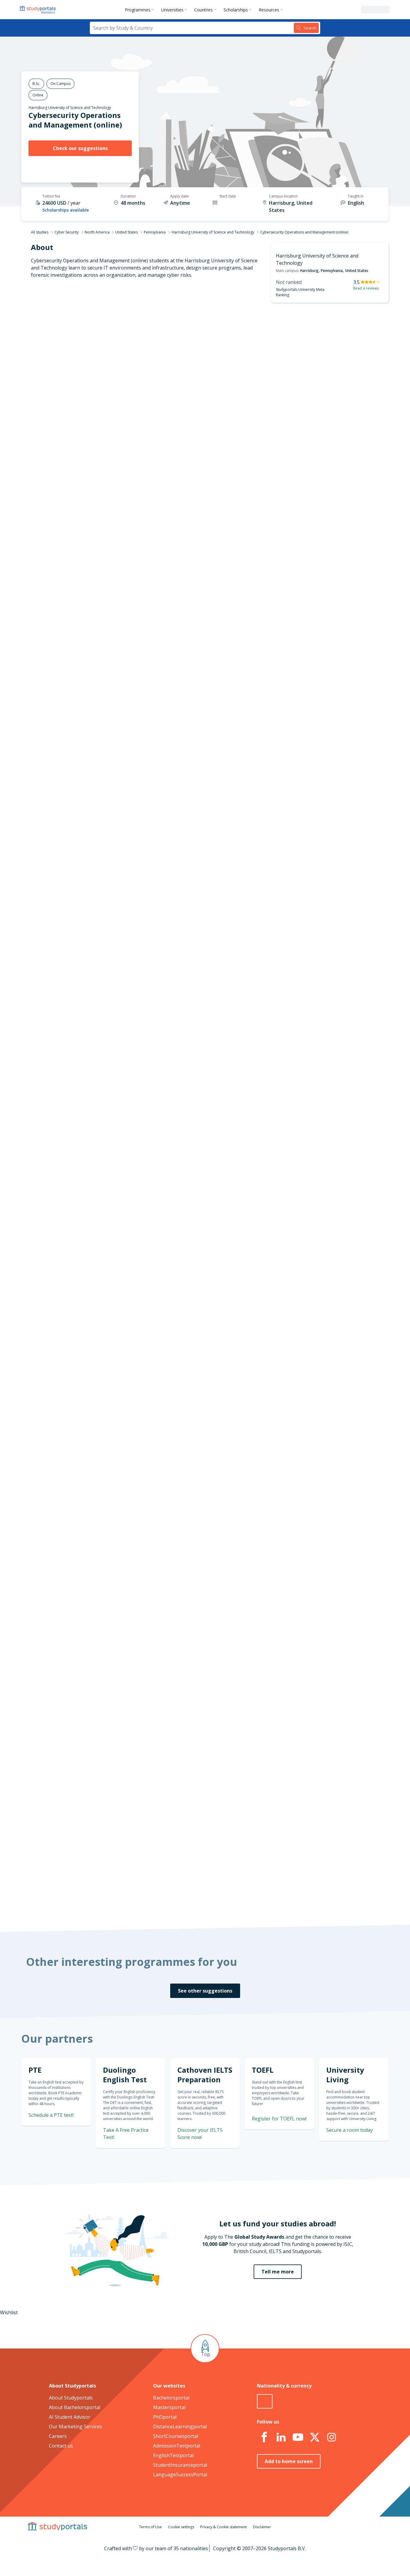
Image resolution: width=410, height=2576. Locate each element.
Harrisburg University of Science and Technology (70, 108)
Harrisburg (309, 271)
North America (97, 232)
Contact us (61, 2446)
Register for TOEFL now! (279, 2119)
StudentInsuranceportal (180, 2465)
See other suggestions (205, 1991)
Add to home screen (289, 2461)
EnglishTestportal (173, 2455)
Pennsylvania (155, 232)
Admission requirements (103, 378)
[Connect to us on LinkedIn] (281, 2437)
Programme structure (106, 364)
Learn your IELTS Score (318, 798)
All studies (40, 232)
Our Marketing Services (75, 2427)
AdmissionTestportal (177, 2446)
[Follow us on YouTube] (298, 2437)
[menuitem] (141, 10)
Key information (112, 335)
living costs (175, 1620)
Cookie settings (181, 2527)
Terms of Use (150, 2527)
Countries (203, 10)
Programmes (138, 10)
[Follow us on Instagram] (331, 2437)
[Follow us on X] (315, 2437)
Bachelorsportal (171, 2398)
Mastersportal (169, 2407)
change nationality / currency (185, 1475)
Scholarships (236, 10)
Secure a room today (350, 2130)
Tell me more (278, 2272)
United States (127, 232)
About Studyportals (71, 2398)
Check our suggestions (80, 148)
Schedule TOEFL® (324, 725)
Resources (269, 10)
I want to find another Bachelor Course (254, 478)
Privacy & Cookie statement (223, 2527)
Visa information (112, 421)
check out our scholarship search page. (268, 1902)
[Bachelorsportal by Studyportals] (38, 10)
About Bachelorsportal (75, 2407)
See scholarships (179, 1778)
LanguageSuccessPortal (180, 2475)
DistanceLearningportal (180, 2427)
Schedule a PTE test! (51, 2115)
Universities (172, 10)
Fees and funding (111, 393)
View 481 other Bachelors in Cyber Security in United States (218, 1003)
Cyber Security (66, 232)
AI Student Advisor (70, 2417)
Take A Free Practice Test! (313, 688)
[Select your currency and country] (265, 2401)
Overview (120, 349)
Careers (58, 2436)
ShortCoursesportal (176, 2436)
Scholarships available (66, 210)
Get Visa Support (324, 1668)
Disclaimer (262, 2527)
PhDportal (165, 2417)
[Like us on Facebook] (264, 2437)
